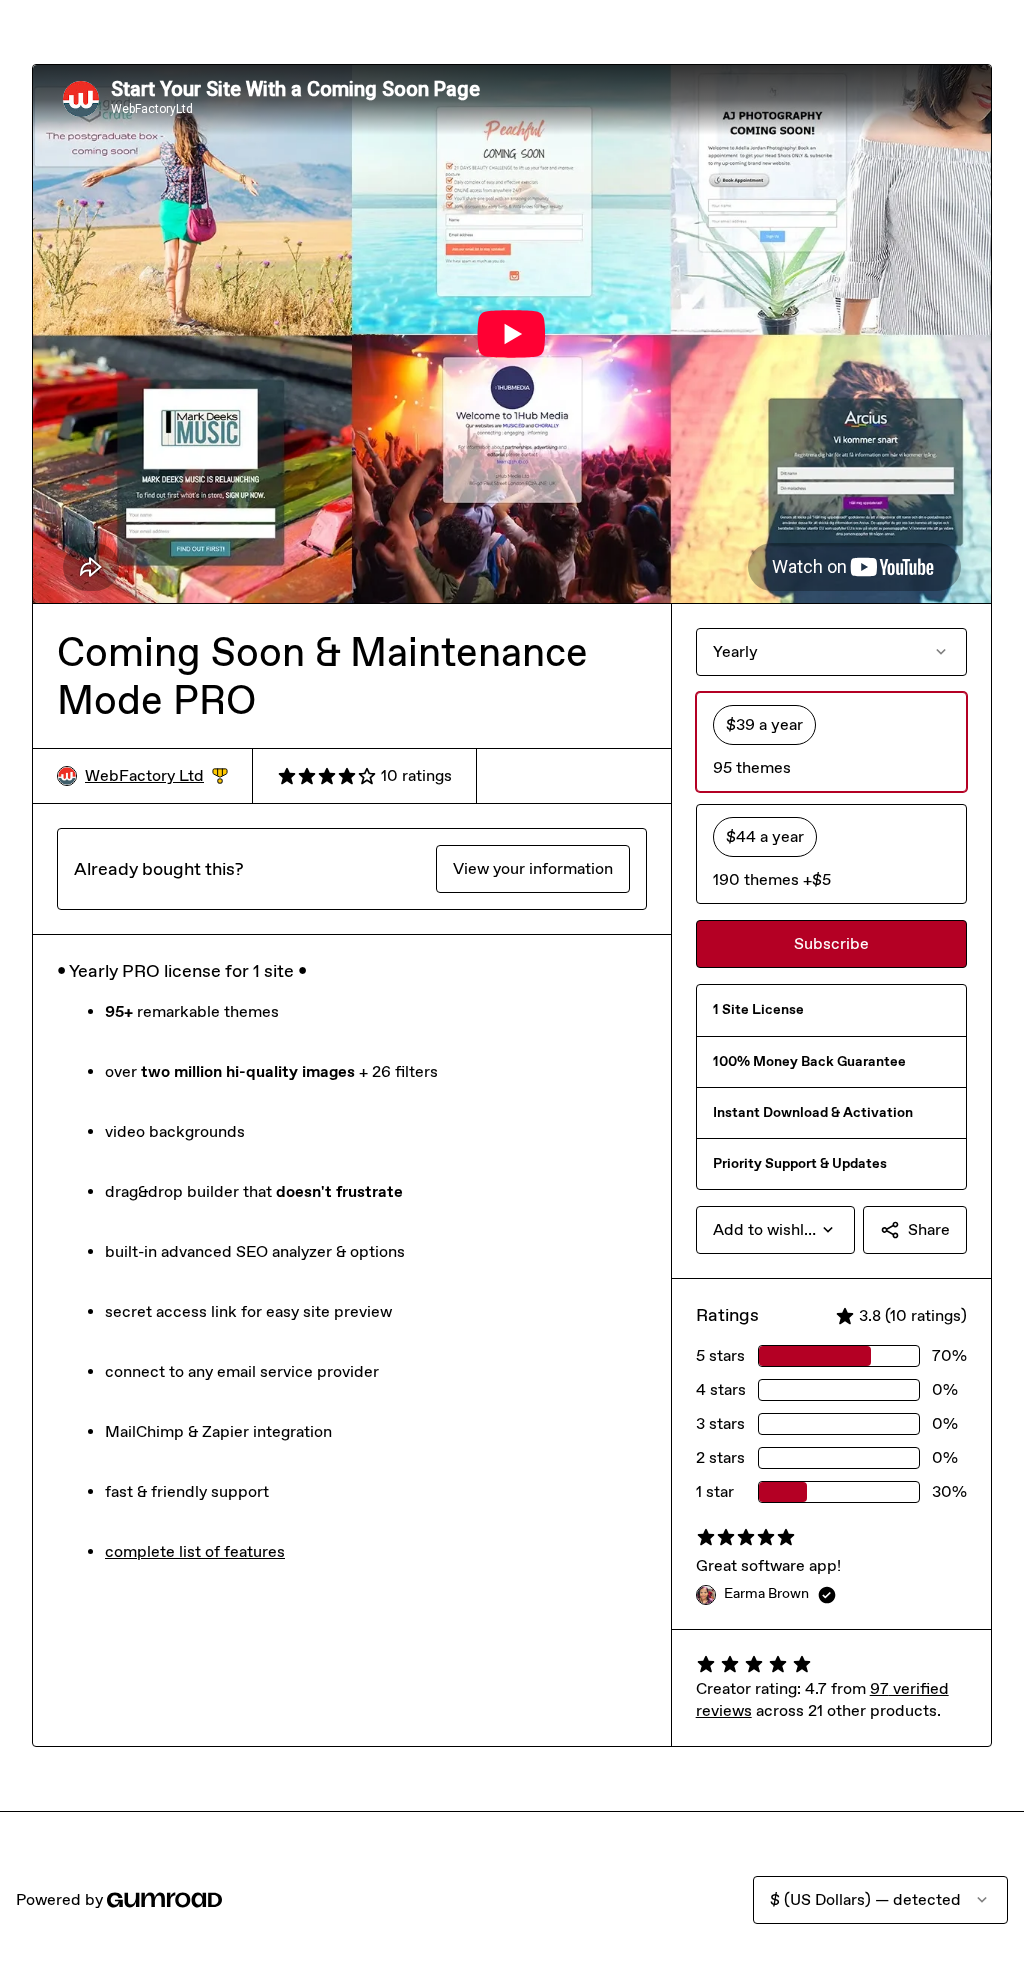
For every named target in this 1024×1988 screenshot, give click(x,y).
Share (929, 1229)
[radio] (831, 742)
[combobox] (775, 1230)
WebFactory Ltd (156, 776)
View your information (533, 868)
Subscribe (831, 943)
